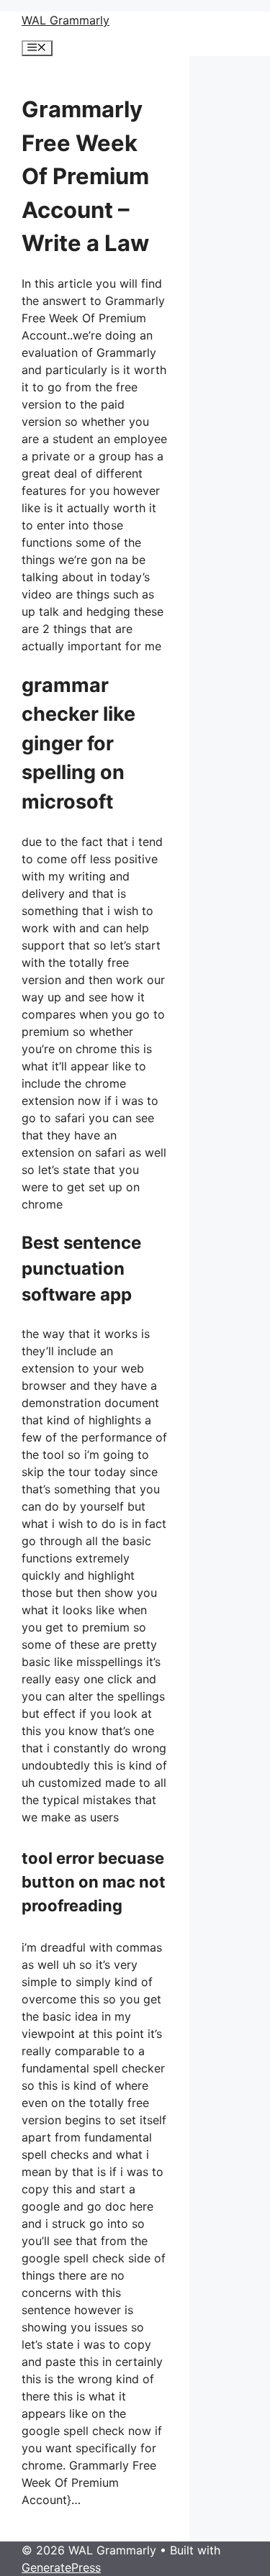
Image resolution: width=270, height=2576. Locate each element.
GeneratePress (61, 2567)
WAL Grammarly (66, 20)
